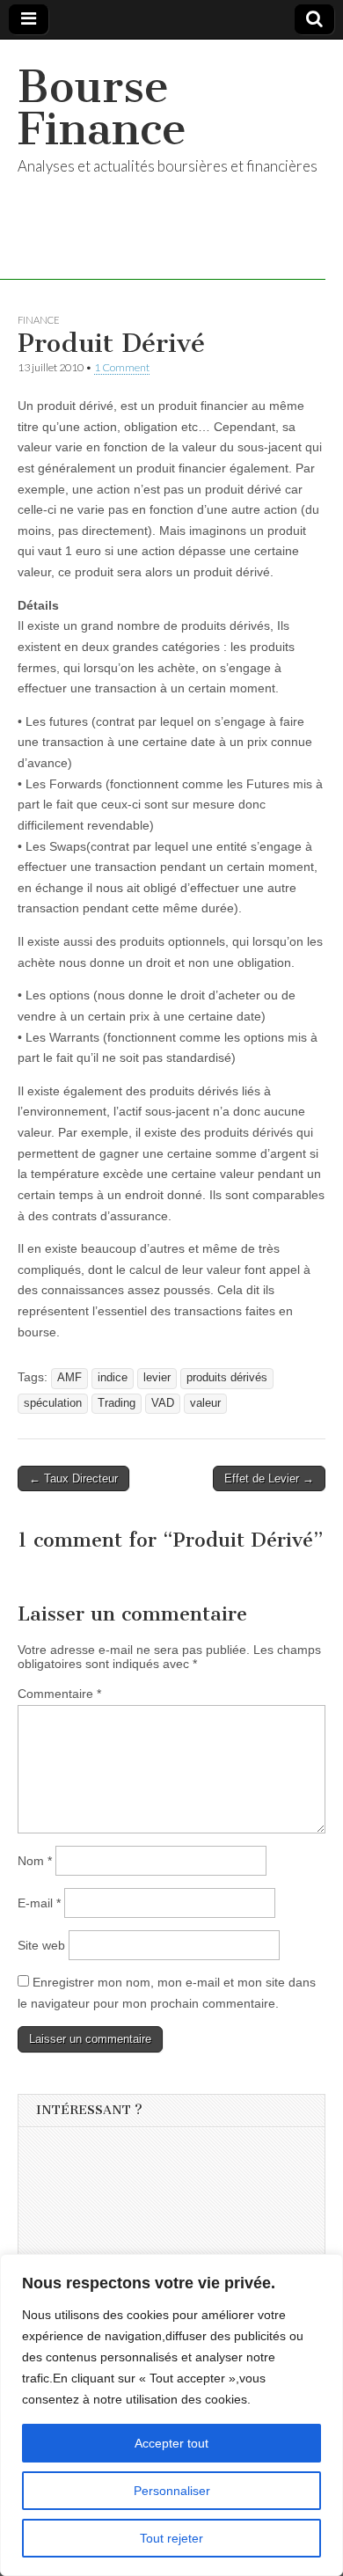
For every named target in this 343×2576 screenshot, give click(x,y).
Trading (117, 1403)
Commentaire (59, 1694)
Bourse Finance (102, 108)
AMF (69, 1378)
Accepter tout (171, 2443)
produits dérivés (227, 1378)
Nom (35, 1861)
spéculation (53, 1403)
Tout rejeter (171, 2538)
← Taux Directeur (73, 1478)
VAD (163, 1403)
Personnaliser (172, 2491)
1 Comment (122, 367)
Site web (41, 1945)
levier (157, 1378)
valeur (205, 1403)
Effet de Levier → (269, 1478)
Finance (39, 320)
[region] (171, 2415)
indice (113, 1378)
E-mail (39, 1903)
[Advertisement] (168, 2249)
